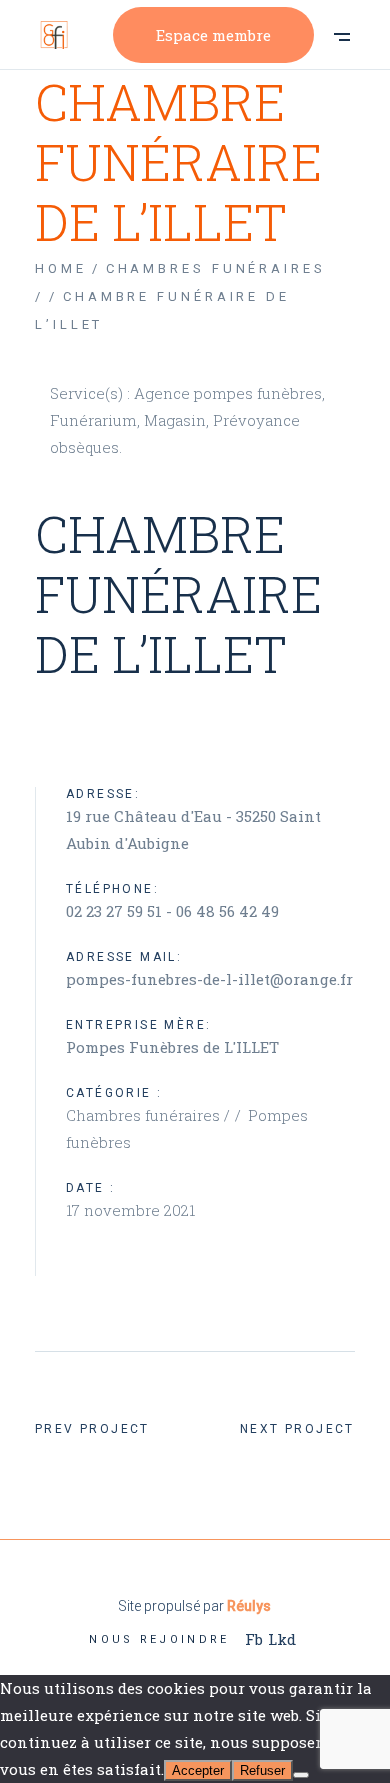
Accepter (198, 1770)
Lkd (282, 1639)
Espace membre (213, 35)
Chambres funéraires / (150, 1115)
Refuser (262, 1770)
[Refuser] (301, 1775)
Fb (254, 1639)
